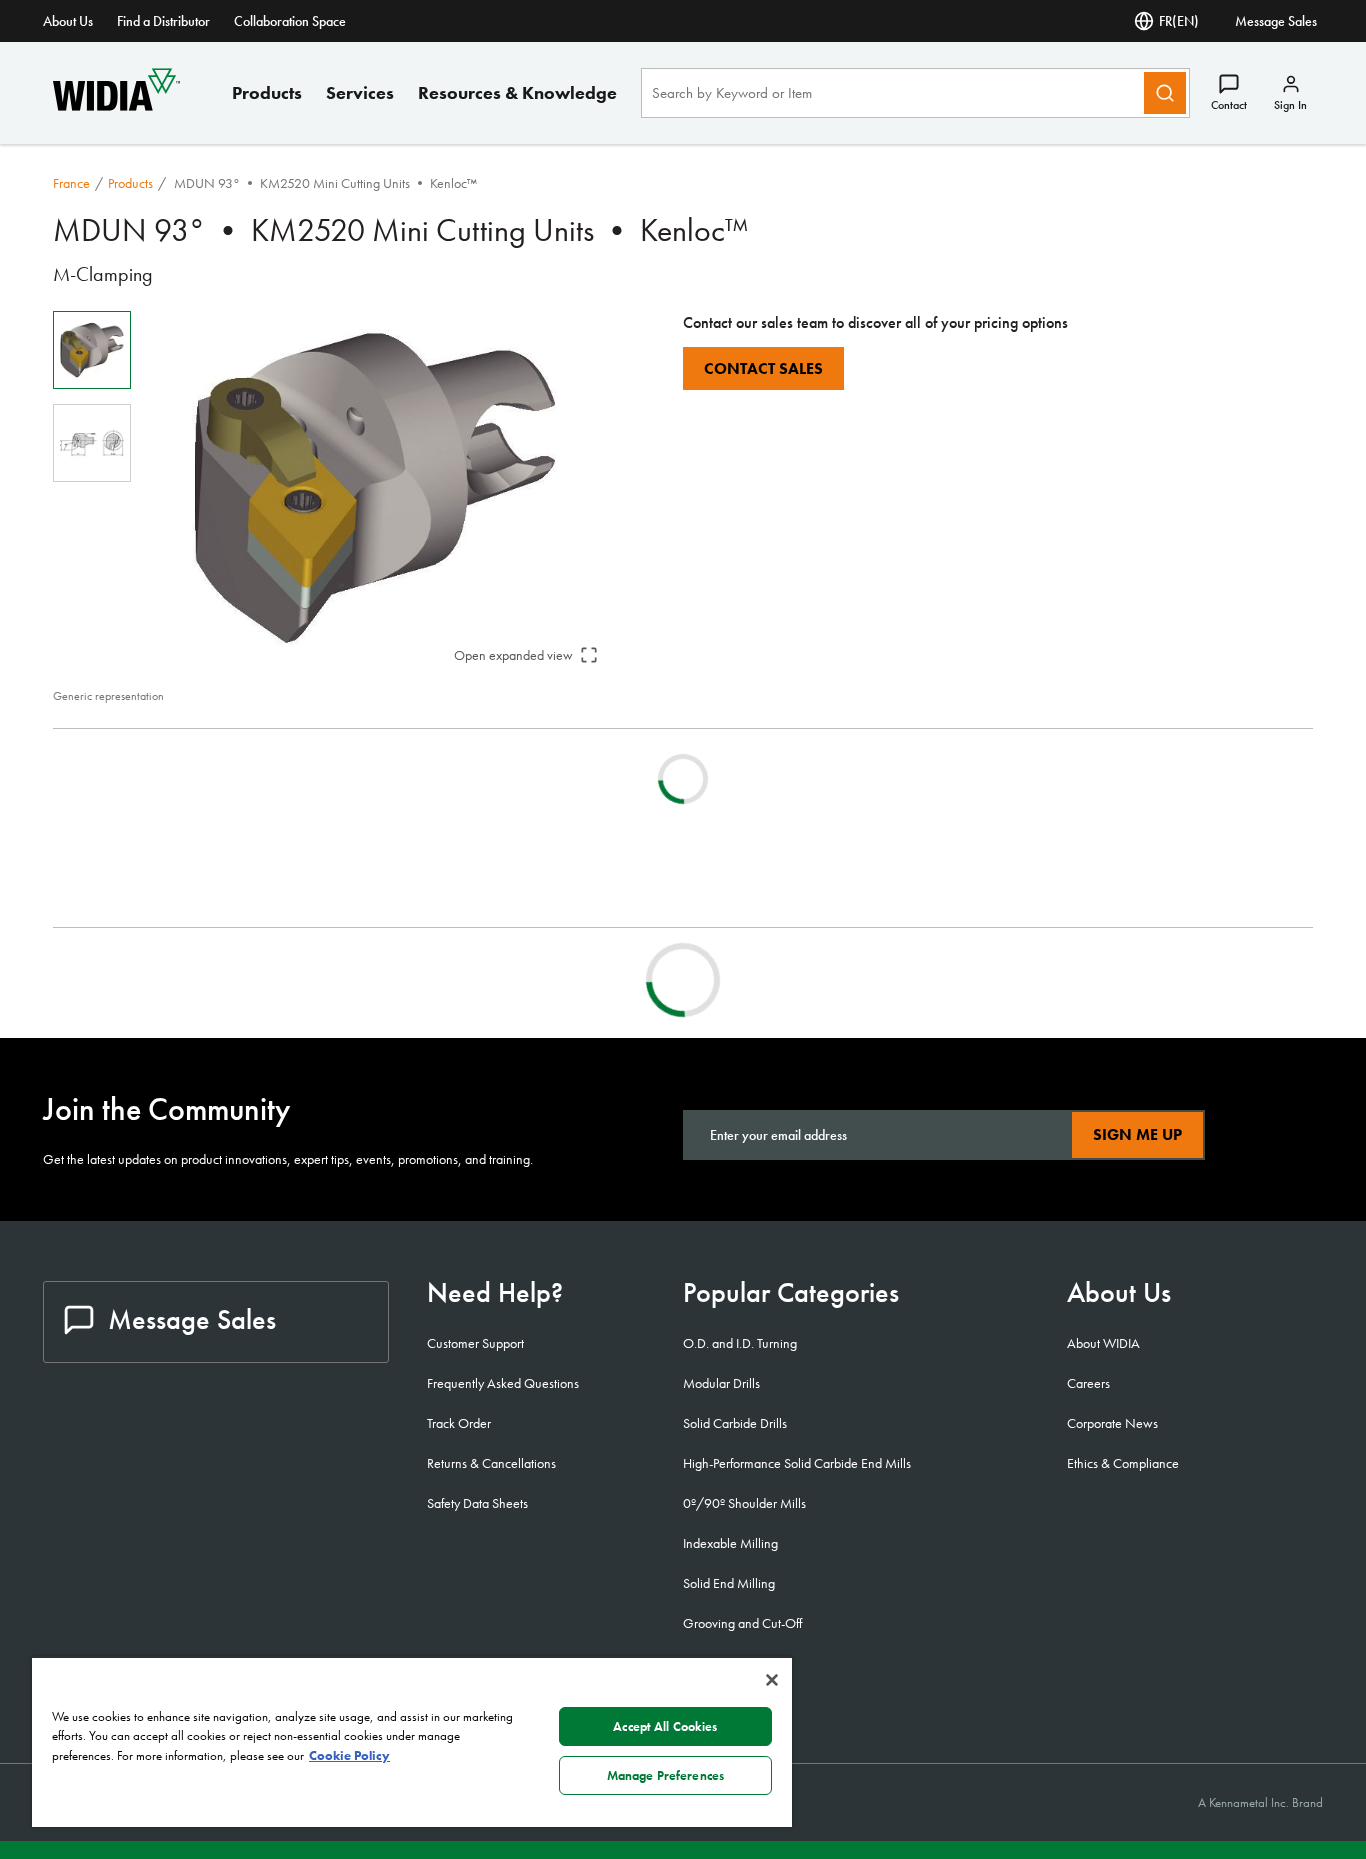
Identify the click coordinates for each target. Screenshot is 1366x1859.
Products (267, 92)
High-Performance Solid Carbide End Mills (797, 1463)
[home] (116, 105)
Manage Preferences (665, 1775)
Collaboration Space (290, 21)
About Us (68, 21)
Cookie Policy (349, 1755)
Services (360, 92)
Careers (1088, 1383)
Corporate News (1112, 1423)
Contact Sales (763, 368)
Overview (122, 979)
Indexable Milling (730, 1543)
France (71, 183)
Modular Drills (721, 1383)
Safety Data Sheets (477, 1503)
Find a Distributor (163, 21)
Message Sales (1276, 21)
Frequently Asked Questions (503, 1383)
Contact (1229, 105)
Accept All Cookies (665, 1726)
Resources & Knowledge (517, 92)
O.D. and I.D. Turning (740, 1343)
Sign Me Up (1137, 1134)
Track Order (459, 1423)
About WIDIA (1103, 1343)
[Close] (772, 1680)
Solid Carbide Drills (735, 1423)
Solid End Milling (729, 1583)
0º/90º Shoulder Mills (744, 1503)
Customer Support (475, 1343)
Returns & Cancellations (491, 1463)
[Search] (1165, 93)
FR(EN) (1179, 21)
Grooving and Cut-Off (742, 1623)
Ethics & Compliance (1123, 1463)
